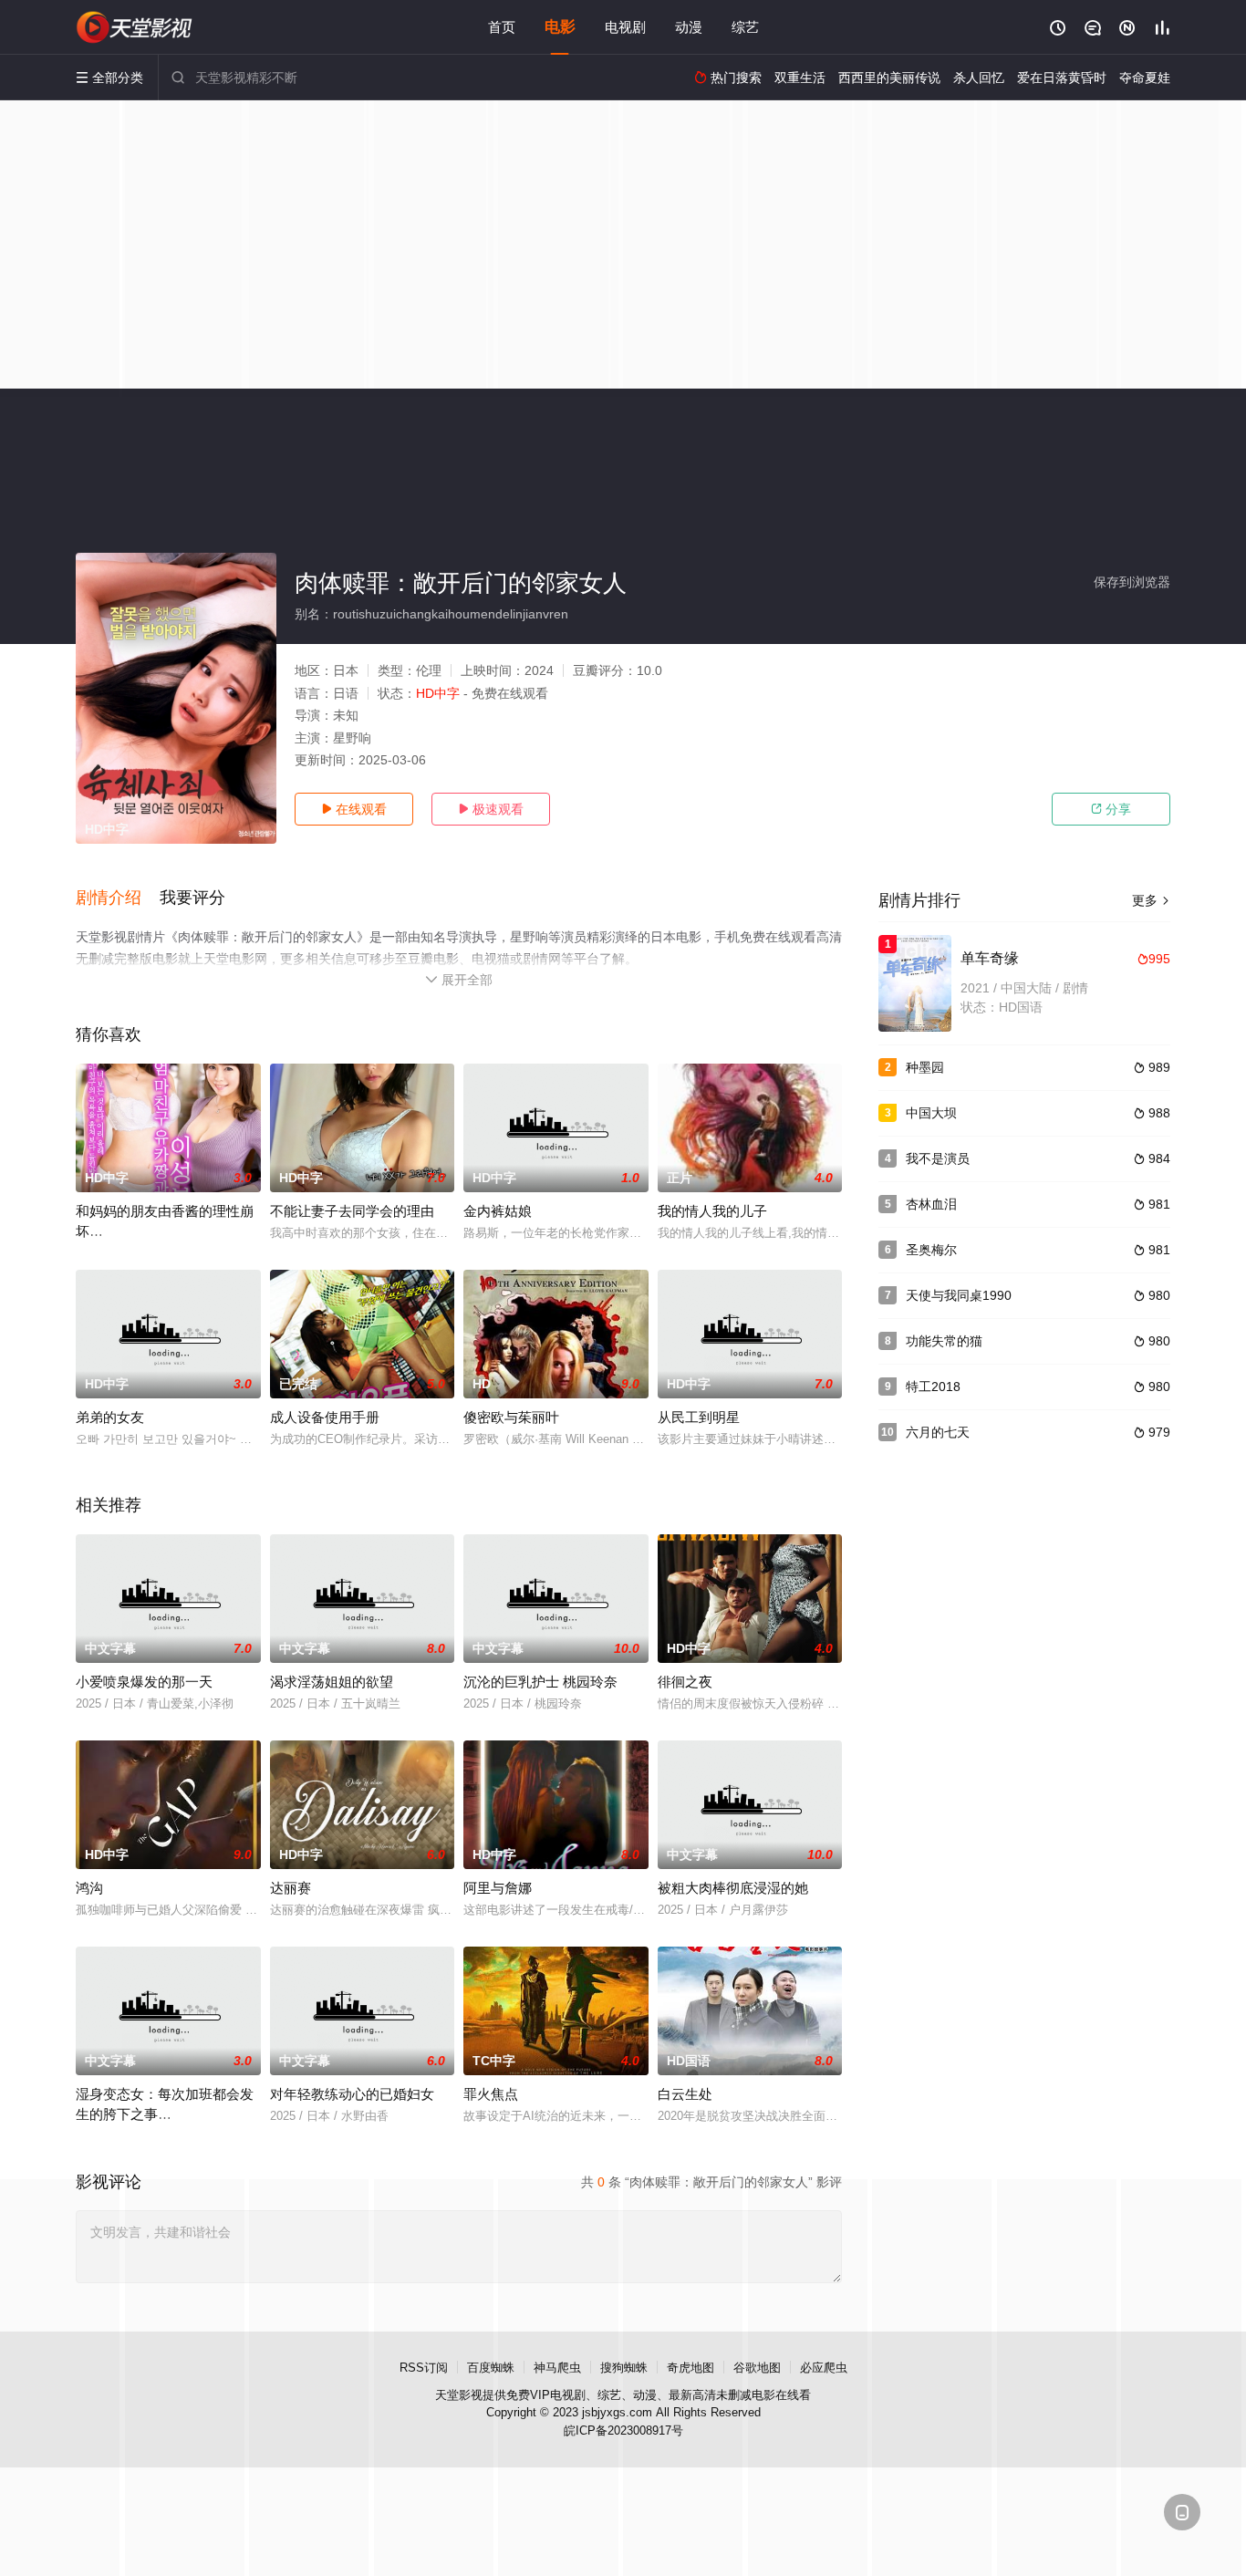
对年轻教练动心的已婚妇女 (352, 2094)
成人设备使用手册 (325, 1417)
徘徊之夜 (685, 1682)
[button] (118, 898)
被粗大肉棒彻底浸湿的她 (733, 1888)
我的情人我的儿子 (712, 1211)
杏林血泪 (931, 1204)
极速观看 (491, 809)
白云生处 (685, 2094)
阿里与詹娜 (498, 1888)
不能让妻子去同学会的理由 (352, 1211)
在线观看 (354, 809)
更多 (1151, 900)
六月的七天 (938, 1432)
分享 (1111, 809)
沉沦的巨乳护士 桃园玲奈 (540, 1682)
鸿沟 (89, 1888)
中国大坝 (931, 1113)
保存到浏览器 (1132, 582)
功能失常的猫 (944, 1341)
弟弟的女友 (110, 1417)
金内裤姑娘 (498, 1211)
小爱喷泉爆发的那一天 (144, 1682)
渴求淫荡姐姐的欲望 (332, 1682)
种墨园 (925, 1067)
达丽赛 (291, 1888)
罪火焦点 (491, 2094)
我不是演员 (938, 1158)
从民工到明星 (699, 1417)
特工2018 (933, 1387)
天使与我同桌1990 (959, 1295)
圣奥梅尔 (931, 1250)
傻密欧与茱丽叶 (511, 1417)
